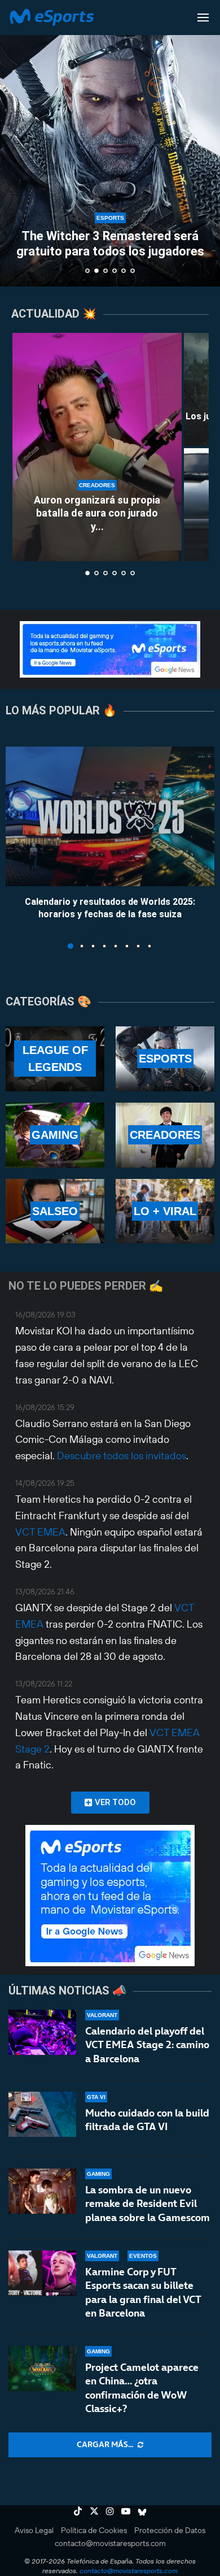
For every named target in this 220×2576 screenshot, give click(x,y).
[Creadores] (165, 1135)
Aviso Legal (34, 2530)
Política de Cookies (94, 2530)
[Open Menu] (203, 18)
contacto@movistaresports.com (110, 2543)
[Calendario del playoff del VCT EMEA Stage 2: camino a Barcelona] (42, 2032)
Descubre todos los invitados (122, 1456)
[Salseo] (55, 1211)
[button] (15, 143)
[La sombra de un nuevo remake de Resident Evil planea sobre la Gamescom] (42, 2191)
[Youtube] (126, 2511)
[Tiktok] (78, 2511)
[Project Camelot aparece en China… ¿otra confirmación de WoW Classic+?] (42, 2369)
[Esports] (165, 1059)
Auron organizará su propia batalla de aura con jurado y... (97, 513)
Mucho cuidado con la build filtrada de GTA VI (147, 2120)
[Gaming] (55, 1135)
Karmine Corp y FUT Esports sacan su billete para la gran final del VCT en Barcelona (143, 2292)
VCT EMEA (40, 1532)
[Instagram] (110, 2511)
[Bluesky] (142, 2511)
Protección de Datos (170, 2530)
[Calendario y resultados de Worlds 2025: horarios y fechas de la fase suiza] (110, 816)
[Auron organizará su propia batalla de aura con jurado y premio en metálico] (97, 447)
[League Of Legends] (55, 1059)
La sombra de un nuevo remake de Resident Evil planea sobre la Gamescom (148, 2204)
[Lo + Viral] (165, 1211)
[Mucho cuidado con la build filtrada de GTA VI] (42, 2114)
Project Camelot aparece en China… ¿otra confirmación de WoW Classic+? (142, 2388)
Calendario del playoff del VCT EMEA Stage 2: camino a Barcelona (147, 2045)
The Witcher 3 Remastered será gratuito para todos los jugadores (110, 243)
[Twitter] (94, 2511)
